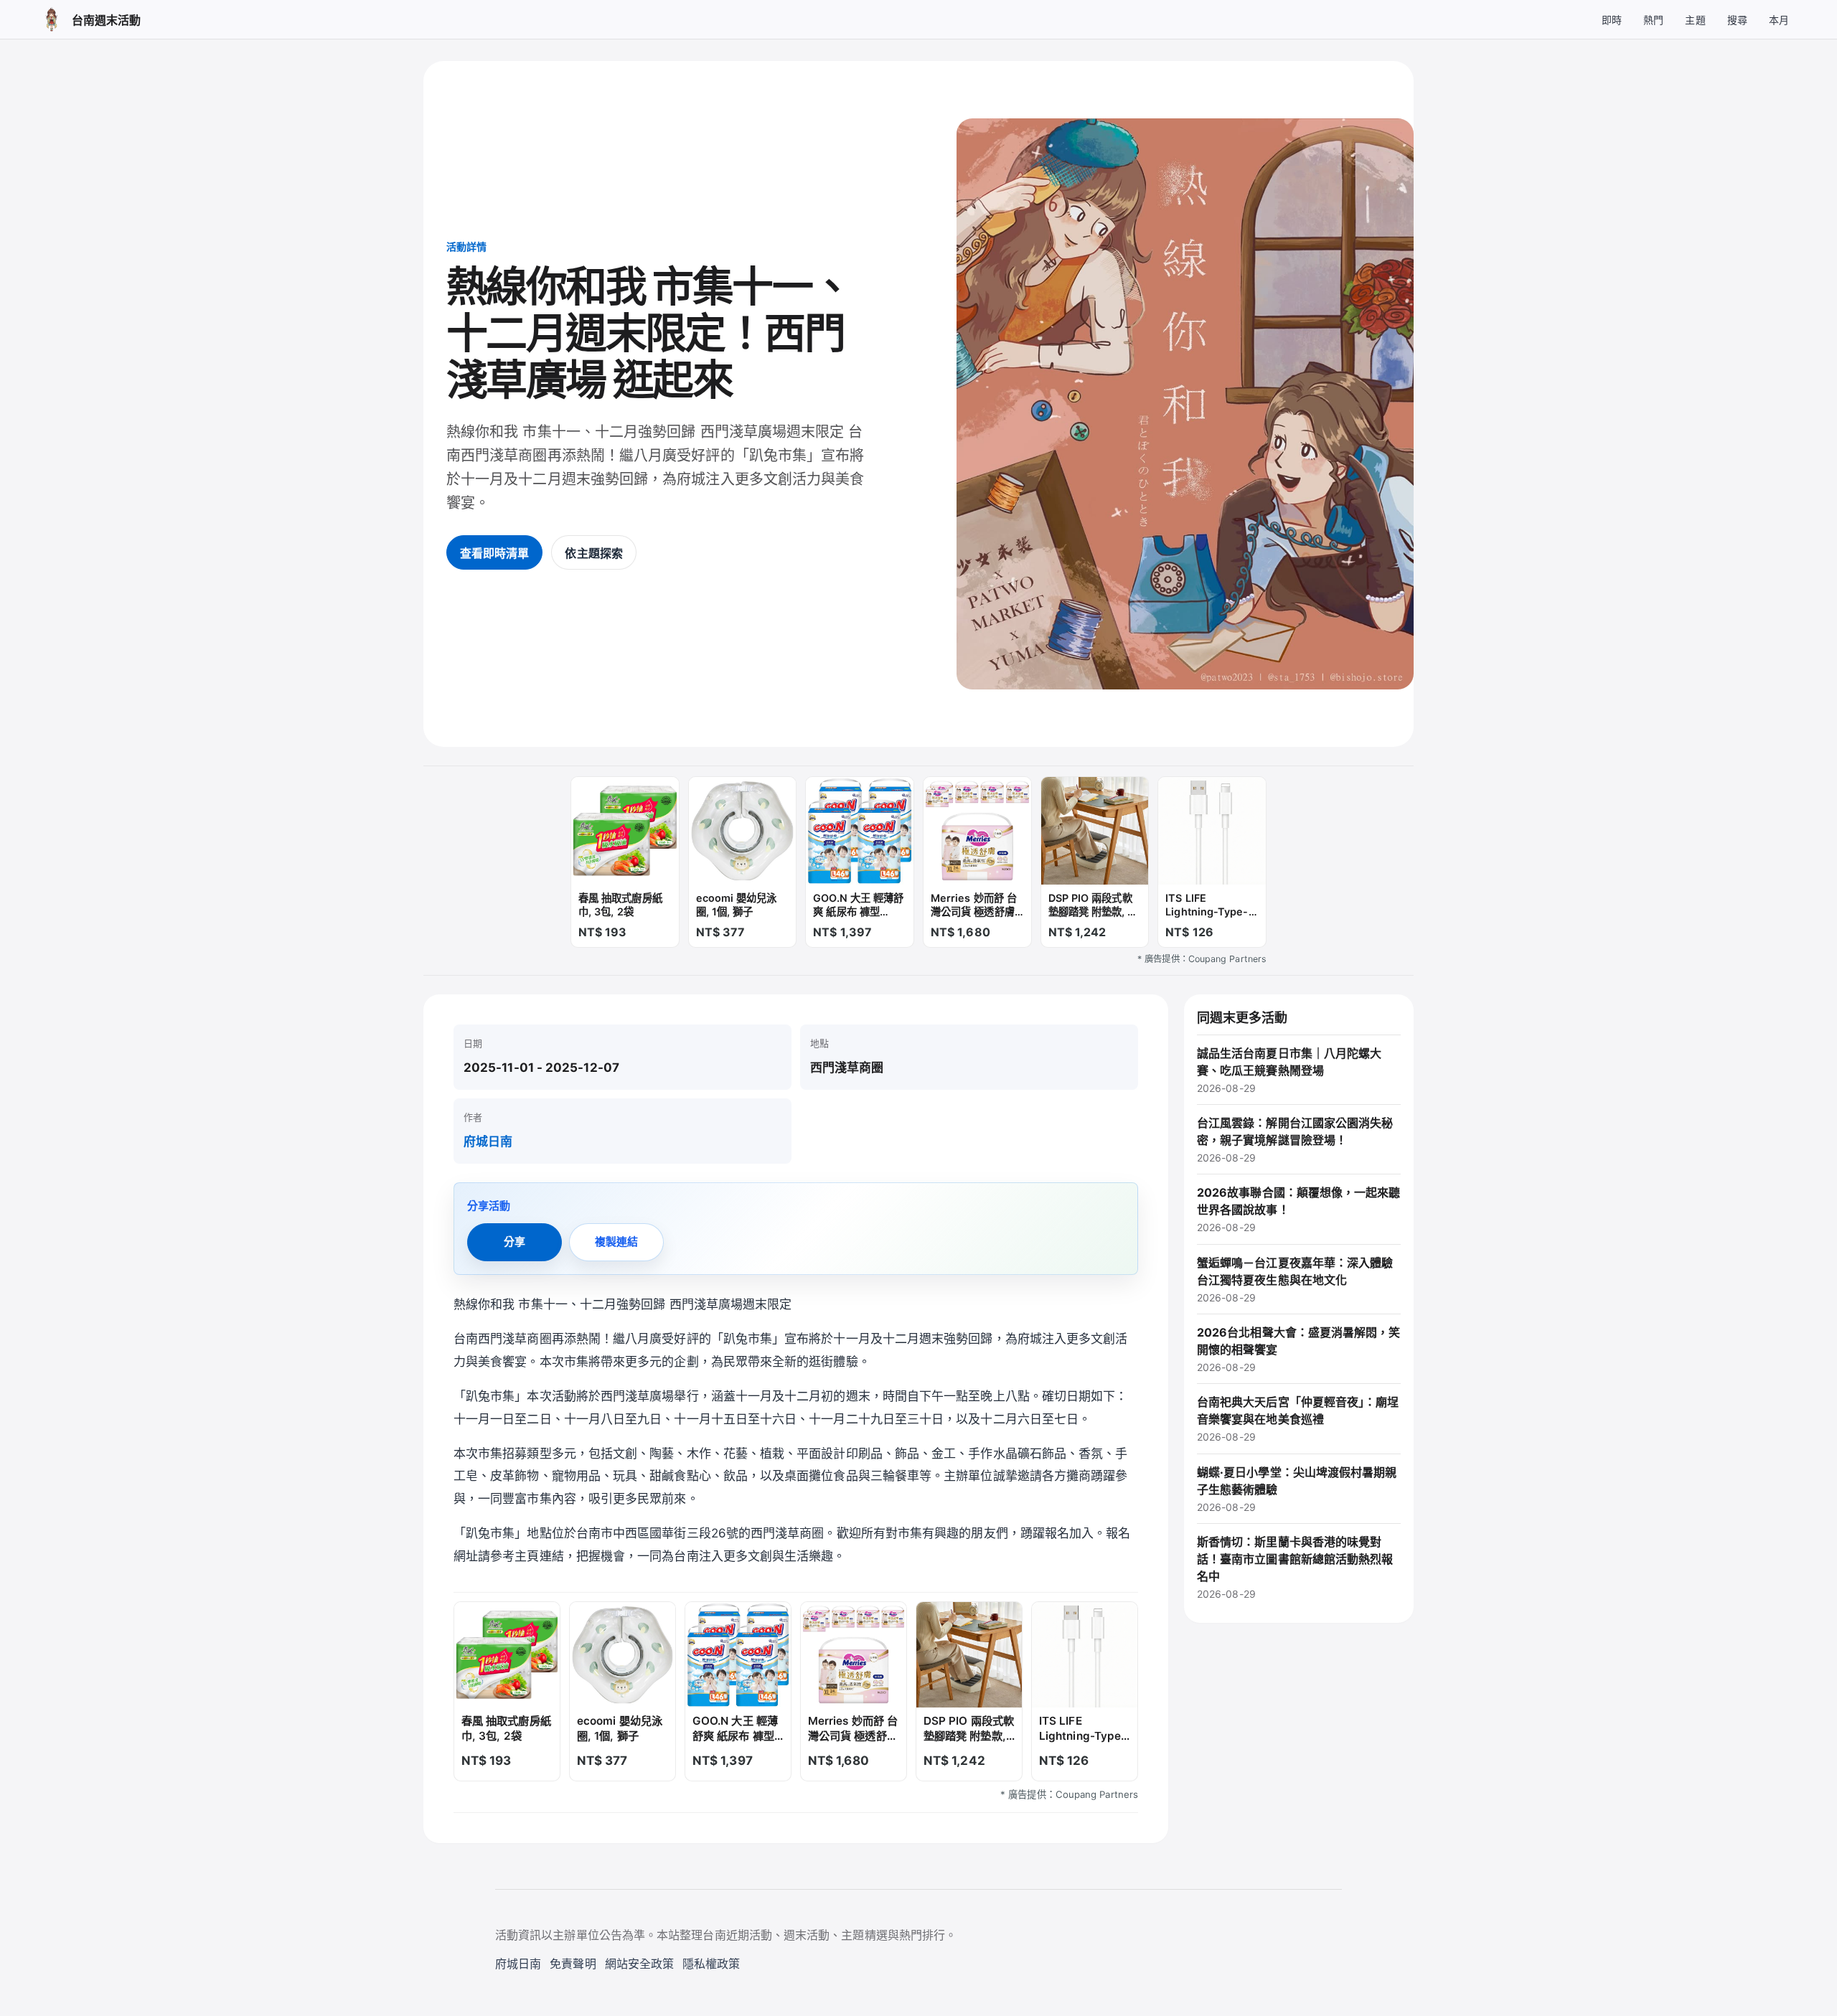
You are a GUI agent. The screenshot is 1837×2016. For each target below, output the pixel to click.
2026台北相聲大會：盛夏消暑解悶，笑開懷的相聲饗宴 (1299, 1349)
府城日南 (488, 1141)
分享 (515, 1242)
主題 (1695, 20)
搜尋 (1737, 20)
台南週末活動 (106, 20)
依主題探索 (593, 553)
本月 (1779, 20)
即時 (1612, 20)
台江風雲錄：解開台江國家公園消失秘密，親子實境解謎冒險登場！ (1295, 1140)
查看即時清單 (494, 553)
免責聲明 (573, 1964)
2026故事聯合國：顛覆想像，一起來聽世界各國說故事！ (1299, 1209)
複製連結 (616, 1242)
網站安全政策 (639, 1964)
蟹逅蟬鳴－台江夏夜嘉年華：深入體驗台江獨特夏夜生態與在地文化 (1295, 1280)
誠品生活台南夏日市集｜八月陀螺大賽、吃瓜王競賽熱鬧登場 (1289, 1070)
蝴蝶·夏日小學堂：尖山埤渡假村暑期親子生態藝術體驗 (1297, 1489)
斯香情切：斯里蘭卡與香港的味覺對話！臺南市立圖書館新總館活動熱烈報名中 (1295, 1567)
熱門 (1653, 20)
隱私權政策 (711, 1964)
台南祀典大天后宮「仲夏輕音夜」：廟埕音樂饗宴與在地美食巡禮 (1298, 1419)
